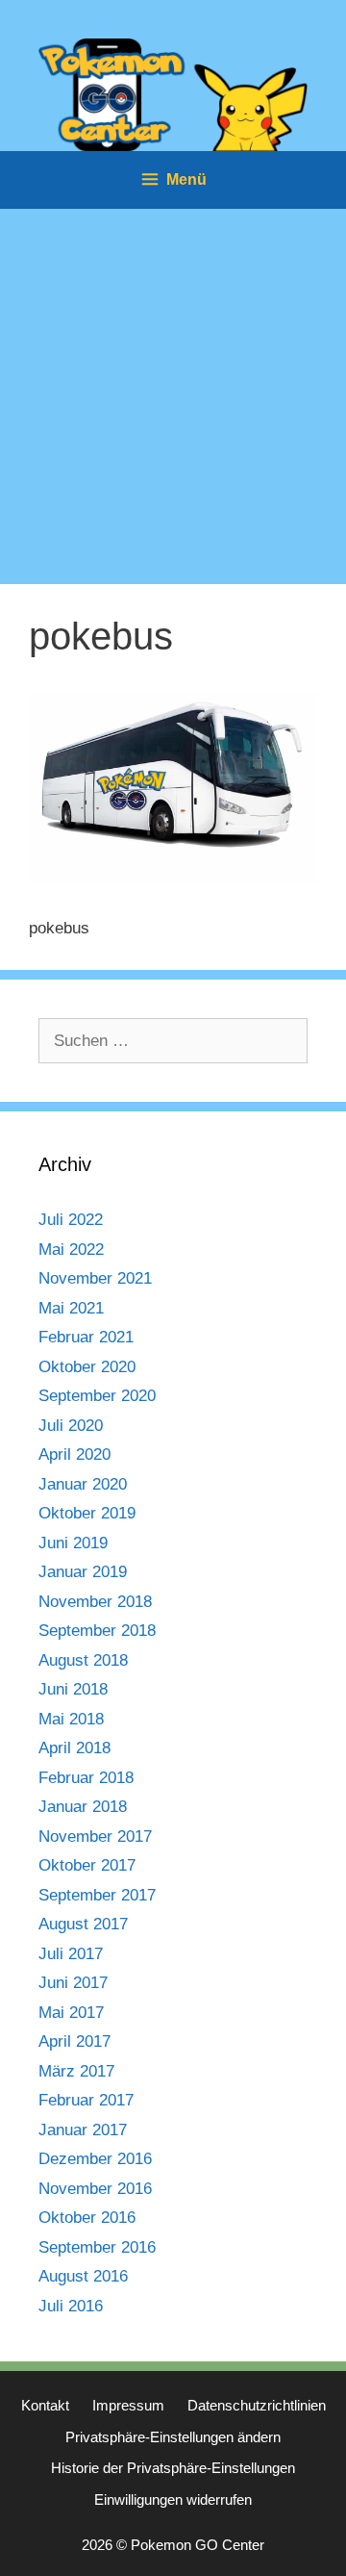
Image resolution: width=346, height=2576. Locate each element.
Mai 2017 (71, 2013)
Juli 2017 (71, 1954)
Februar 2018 (86, 1778)
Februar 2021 (86, 1337)
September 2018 (97, 1631)
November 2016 (95, 2189)
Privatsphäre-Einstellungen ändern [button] (173, 2437)
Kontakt (45, 2405)
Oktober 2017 (87, 1865)
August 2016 (83, 2276)
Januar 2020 (83, 1484)
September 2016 (97, 2247)
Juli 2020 (71, 1426)
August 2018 (83, 1660)
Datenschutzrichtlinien (257, 2405)
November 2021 (95, 1278)
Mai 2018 (71, 1719)
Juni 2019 (73, 1543)
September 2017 (97, 1895)
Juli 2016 (71, 2306)
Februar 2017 (86, 2100)
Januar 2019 (83, 1572)
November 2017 (95, 1836)
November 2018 (95, 1602)
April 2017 (74, 2041)
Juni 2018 (73, 1689)
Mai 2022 (71, 1250)
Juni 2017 (73, 1983)
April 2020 (74, 1454)
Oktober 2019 (87, 1513)
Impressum (128, 2405)
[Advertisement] (173, 392)
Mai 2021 (71, 1308)
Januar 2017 (83, 2130)
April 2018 (74, 1748)
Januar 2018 (83, 1807)
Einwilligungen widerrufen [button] (173, 2499)
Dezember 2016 (95, 2159)
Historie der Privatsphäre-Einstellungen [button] (173, 2468)
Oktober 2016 (87, 2218)
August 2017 (83, 1924)
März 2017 (76, 2071)
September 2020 (97, 1396)
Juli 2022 (71, 1220)
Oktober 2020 (87, 1367)
